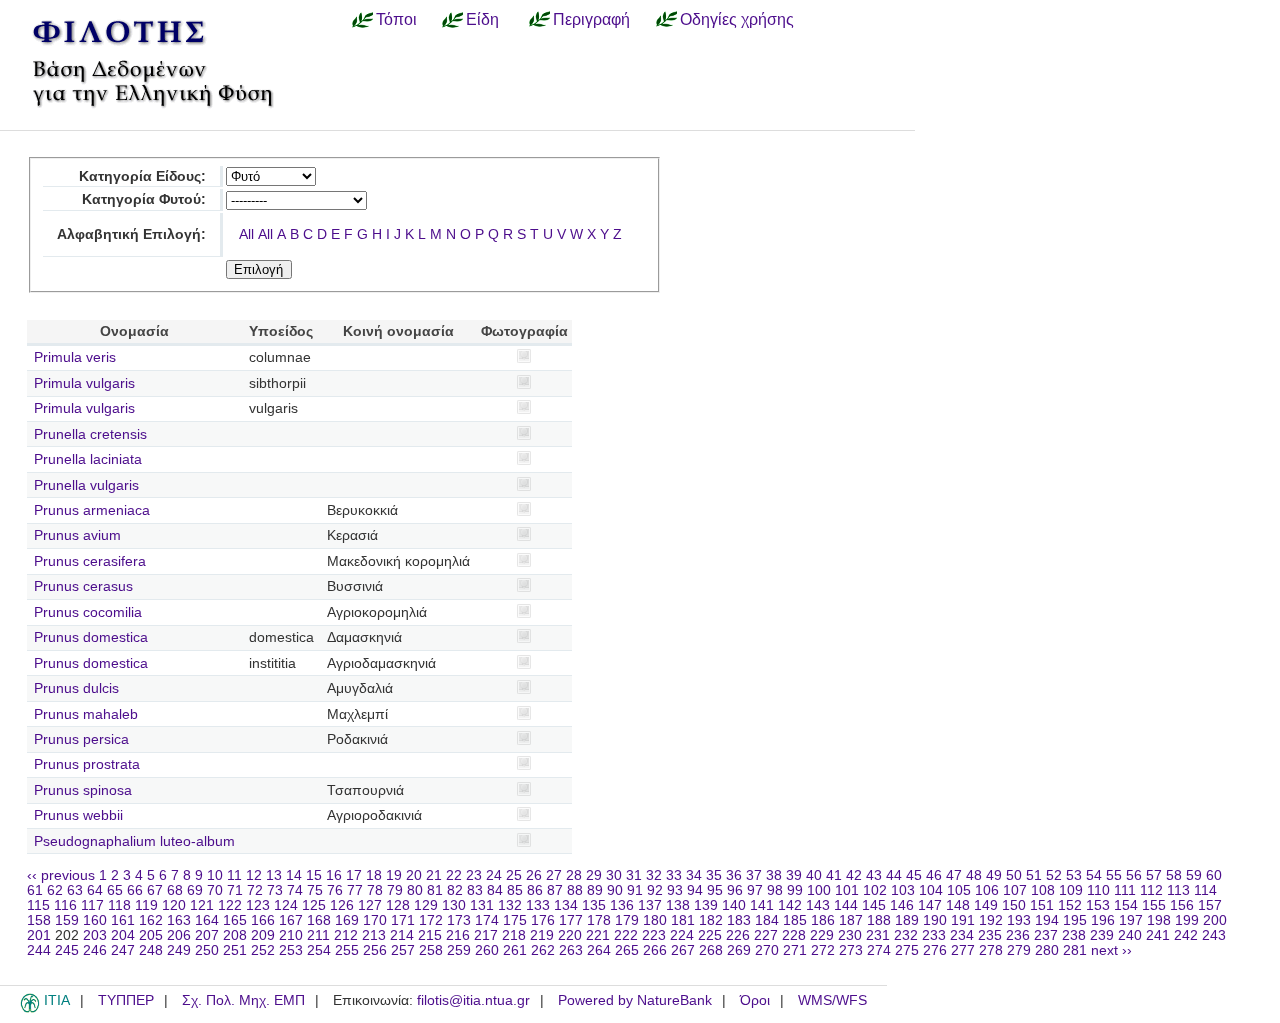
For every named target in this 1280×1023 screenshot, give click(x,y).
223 (654, 935)
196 (1103, 920)
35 (714, 875)
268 (711, 950)
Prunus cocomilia (88, 612)
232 (906, 935)
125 (314, 905)
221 (598, 935)
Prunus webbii (78, 815)
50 (1014, 875)
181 (683, 920)
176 (543, 920)
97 (755, 890)
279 (1019, 950)
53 (1074, 875)
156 (1182, 905)
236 (1018, 935)
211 (318, 935)
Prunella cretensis (90, 434)
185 (795, 920)
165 (235, 920)
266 (655, 950)
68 (175, 890)
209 (263, 935)
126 (342, 905)
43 (874, 875)
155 (1154, 905)
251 (235, 950)
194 (1047, 920)
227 (766, 935)
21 (434, 875)
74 (295, 890)
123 (258, 905)
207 (207, 935)
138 (678, 905)
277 (963, 950)
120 (174, 905)
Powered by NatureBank (635, 1000)
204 (123, 935)
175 (515, 920)
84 (495, 890)
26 (534, 875)
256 (375, 950)
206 (179, 935)
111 (1125, 890)
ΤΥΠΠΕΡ (126, 1000)
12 (254, 875)
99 (795, 890)
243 (1214, 935)
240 (1130, 935)
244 (39, 950)
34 (694, 875)
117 (92, 905)
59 (1194, 875)
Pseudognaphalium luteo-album (134, 841)
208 (235, 935)
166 (263, 920)
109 (1071, 890)
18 (374, 875)
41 (834, 875)
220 (570, 935)
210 (291, 935)
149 (986, 905)
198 (1159, 920)
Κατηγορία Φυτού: (144, 199)
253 (291, 950)
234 (962, 935)
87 (555, 890)
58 (1174, 875)
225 (710, 935)
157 (1210, 905)
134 (566, 905)
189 (907, 920)
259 (459, 950)
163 (179, 920)
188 (879, 920)
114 (1205, 890)
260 (487, 950)
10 (215, 875)
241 (1158, 935)
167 (291, 920)
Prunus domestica (91, 637)
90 (615, 890)
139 (706, 905)
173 (459, 920)
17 (354, 875)
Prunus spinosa (83, 790)
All (246, 234)
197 (1131, 920)
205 (151, 935)
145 (874, 905)
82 (455, 890)
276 (935, 950)
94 (695, 890)
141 (762, 905)
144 (846, 905)
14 (294, 875)
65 (115, 890)
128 (398, 905)
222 (626, 935)
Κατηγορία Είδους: (142, 176)
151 (1042, 905)
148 (958, 905)
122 (230, 905)
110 (1098, 890)
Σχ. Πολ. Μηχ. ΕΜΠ (243, 1000)
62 (55, 890)
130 (454, 905)
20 (414, 875)
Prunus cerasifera (90, 561)
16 (334, 875)
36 (734, 875)
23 (474, 875)
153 (1098, 905)
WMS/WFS (832, 1000)
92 (655, 890)
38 (774, 875)
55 (1114, 875)
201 (39, 935)
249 (179, 950)
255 (347, 950)
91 (635, 890)
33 (674, 875)
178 (599, 920)
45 (914, 875)
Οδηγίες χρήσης (737, 19)
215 (430, 935)
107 (1015, 890)
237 (1046, 935)
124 (286, 905)
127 (370, 905)
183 (739, 920)
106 (987, 890)
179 (627, 920)
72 (255, 890)
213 (374, 935)
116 (65, 905)
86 (535, 890)
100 (819, 890)
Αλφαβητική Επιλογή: (131, 234)
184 (767, 920)
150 (1014, 905)
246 (95, 950)
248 (151, 950)
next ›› (1111, 950)
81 (435, 890)
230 (850, 935)
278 (991, 950)
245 (67, 950)
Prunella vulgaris (86, 485)
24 (494, 875)
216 (458, 935)
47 (954, 875)
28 (574, 875)
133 (538, 905)
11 (234, 875)
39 (794, 875)
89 (595, 890)
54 (1094, 875)
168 (319, 920)
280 (1047, 950)
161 (123, 920)
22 (454, 875)
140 (734, 905)
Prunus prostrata (87, 764)
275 (907, 950)
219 (542, 935)
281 (1075, 950)
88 (575, 890)
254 (319, 950)
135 (594, 905)
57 (1154, 875)
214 (402, 935)
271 (795, 950)
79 (395, 890)
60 (1214, 875)
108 (1043, 890)
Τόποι (396, 19)
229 (822, 935)
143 (818, 905)
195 (1075, 920)
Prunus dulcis (76, 688)
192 (991, 920)
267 (683, 950)
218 (514, 935)
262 (543, 950)
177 (571, 920)
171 (403, 920)
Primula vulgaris (84, 383)
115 (38, 905)
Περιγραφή (591, 19)
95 (715, 890)
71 (235, 890)
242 (1186, 935)
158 (39, 920)
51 (1034, 875)
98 (775, 890)
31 (634, 875)
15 (314, 875)
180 (655, 920)
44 (894, 875)
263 (571, 950)
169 (347, 920)
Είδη (482, 19)
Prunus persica (81, 739)
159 (67, 920)
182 (711, 920)
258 (431, 950)
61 (35, 890)
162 (151, 920)
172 (431, 920)
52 (1054, 875)
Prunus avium (77, 535)
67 (155, 890)
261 (515, 950)
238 (1074, 935)
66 (135, 890)
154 (1126, 905)
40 (814, 875)
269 (739, 950)
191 (963, 920)
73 (275, 890)
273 (851, 950)
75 (315, 890)
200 (1215, 920)
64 (95, 890)
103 (903, 890)
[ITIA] (30, 1009)
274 (879, 950)
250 (207, 950)
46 (934, 875)
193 (1019, 920)
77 (355, 890)
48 (974, 875)
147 (930, 905)
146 (902, 905)
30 (614, 875)
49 (994, 875)
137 (650, 905)
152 (1070, 905)
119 (146, 905)
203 (95, 935)
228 (794, 935)
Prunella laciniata (88, 459)
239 (1102, 935)
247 (123, 950)
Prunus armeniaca (92, 510)
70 (215, 890)
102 (875, 890)
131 (482, 905)
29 (594, 875)
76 (335, 890)
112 (1151, 890)
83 (475, 890)
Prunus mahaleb (86, 714)
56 (1134, 875)
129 (426, 905)
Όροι (755, 1000)
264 (599, 950)
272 (823, 950)
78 (375, 890)
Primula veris (75, 357)
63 (75, 890)
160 (95, 920)
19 (394, 875)
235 (990, 935)
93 (675, 890)
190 (935, 920)
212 (346, 935)
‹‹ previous (61, 875)
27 (554, 875)
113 (1178, 890)
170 (375, 920)
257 (403, 950)
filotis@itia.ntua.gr (473, 1000)
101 (847, 890)
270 (767, 950)
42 (854, 875)
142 (790, 905)
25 (514, 875)
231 (878, 935)
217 (486, 935)
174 (487, 920)
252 (263, 950)
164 (207, 920)
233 (934, 935)
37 (754, 875)
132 (510, 905)
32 (654, 875)
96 (735, 890)
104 (931, 890)
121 (202, 905)
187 (851, 920)
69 (195, 890)
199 (1187, 920)
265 (627, 950)
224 (682, 935)
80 (415, 890)
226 (738, 935)
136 (622, 905)
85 (515, 890)
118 (119, 905)
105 (959, 890)
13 (274, 875)
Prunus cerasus (83, 586)
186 (823, 920)
